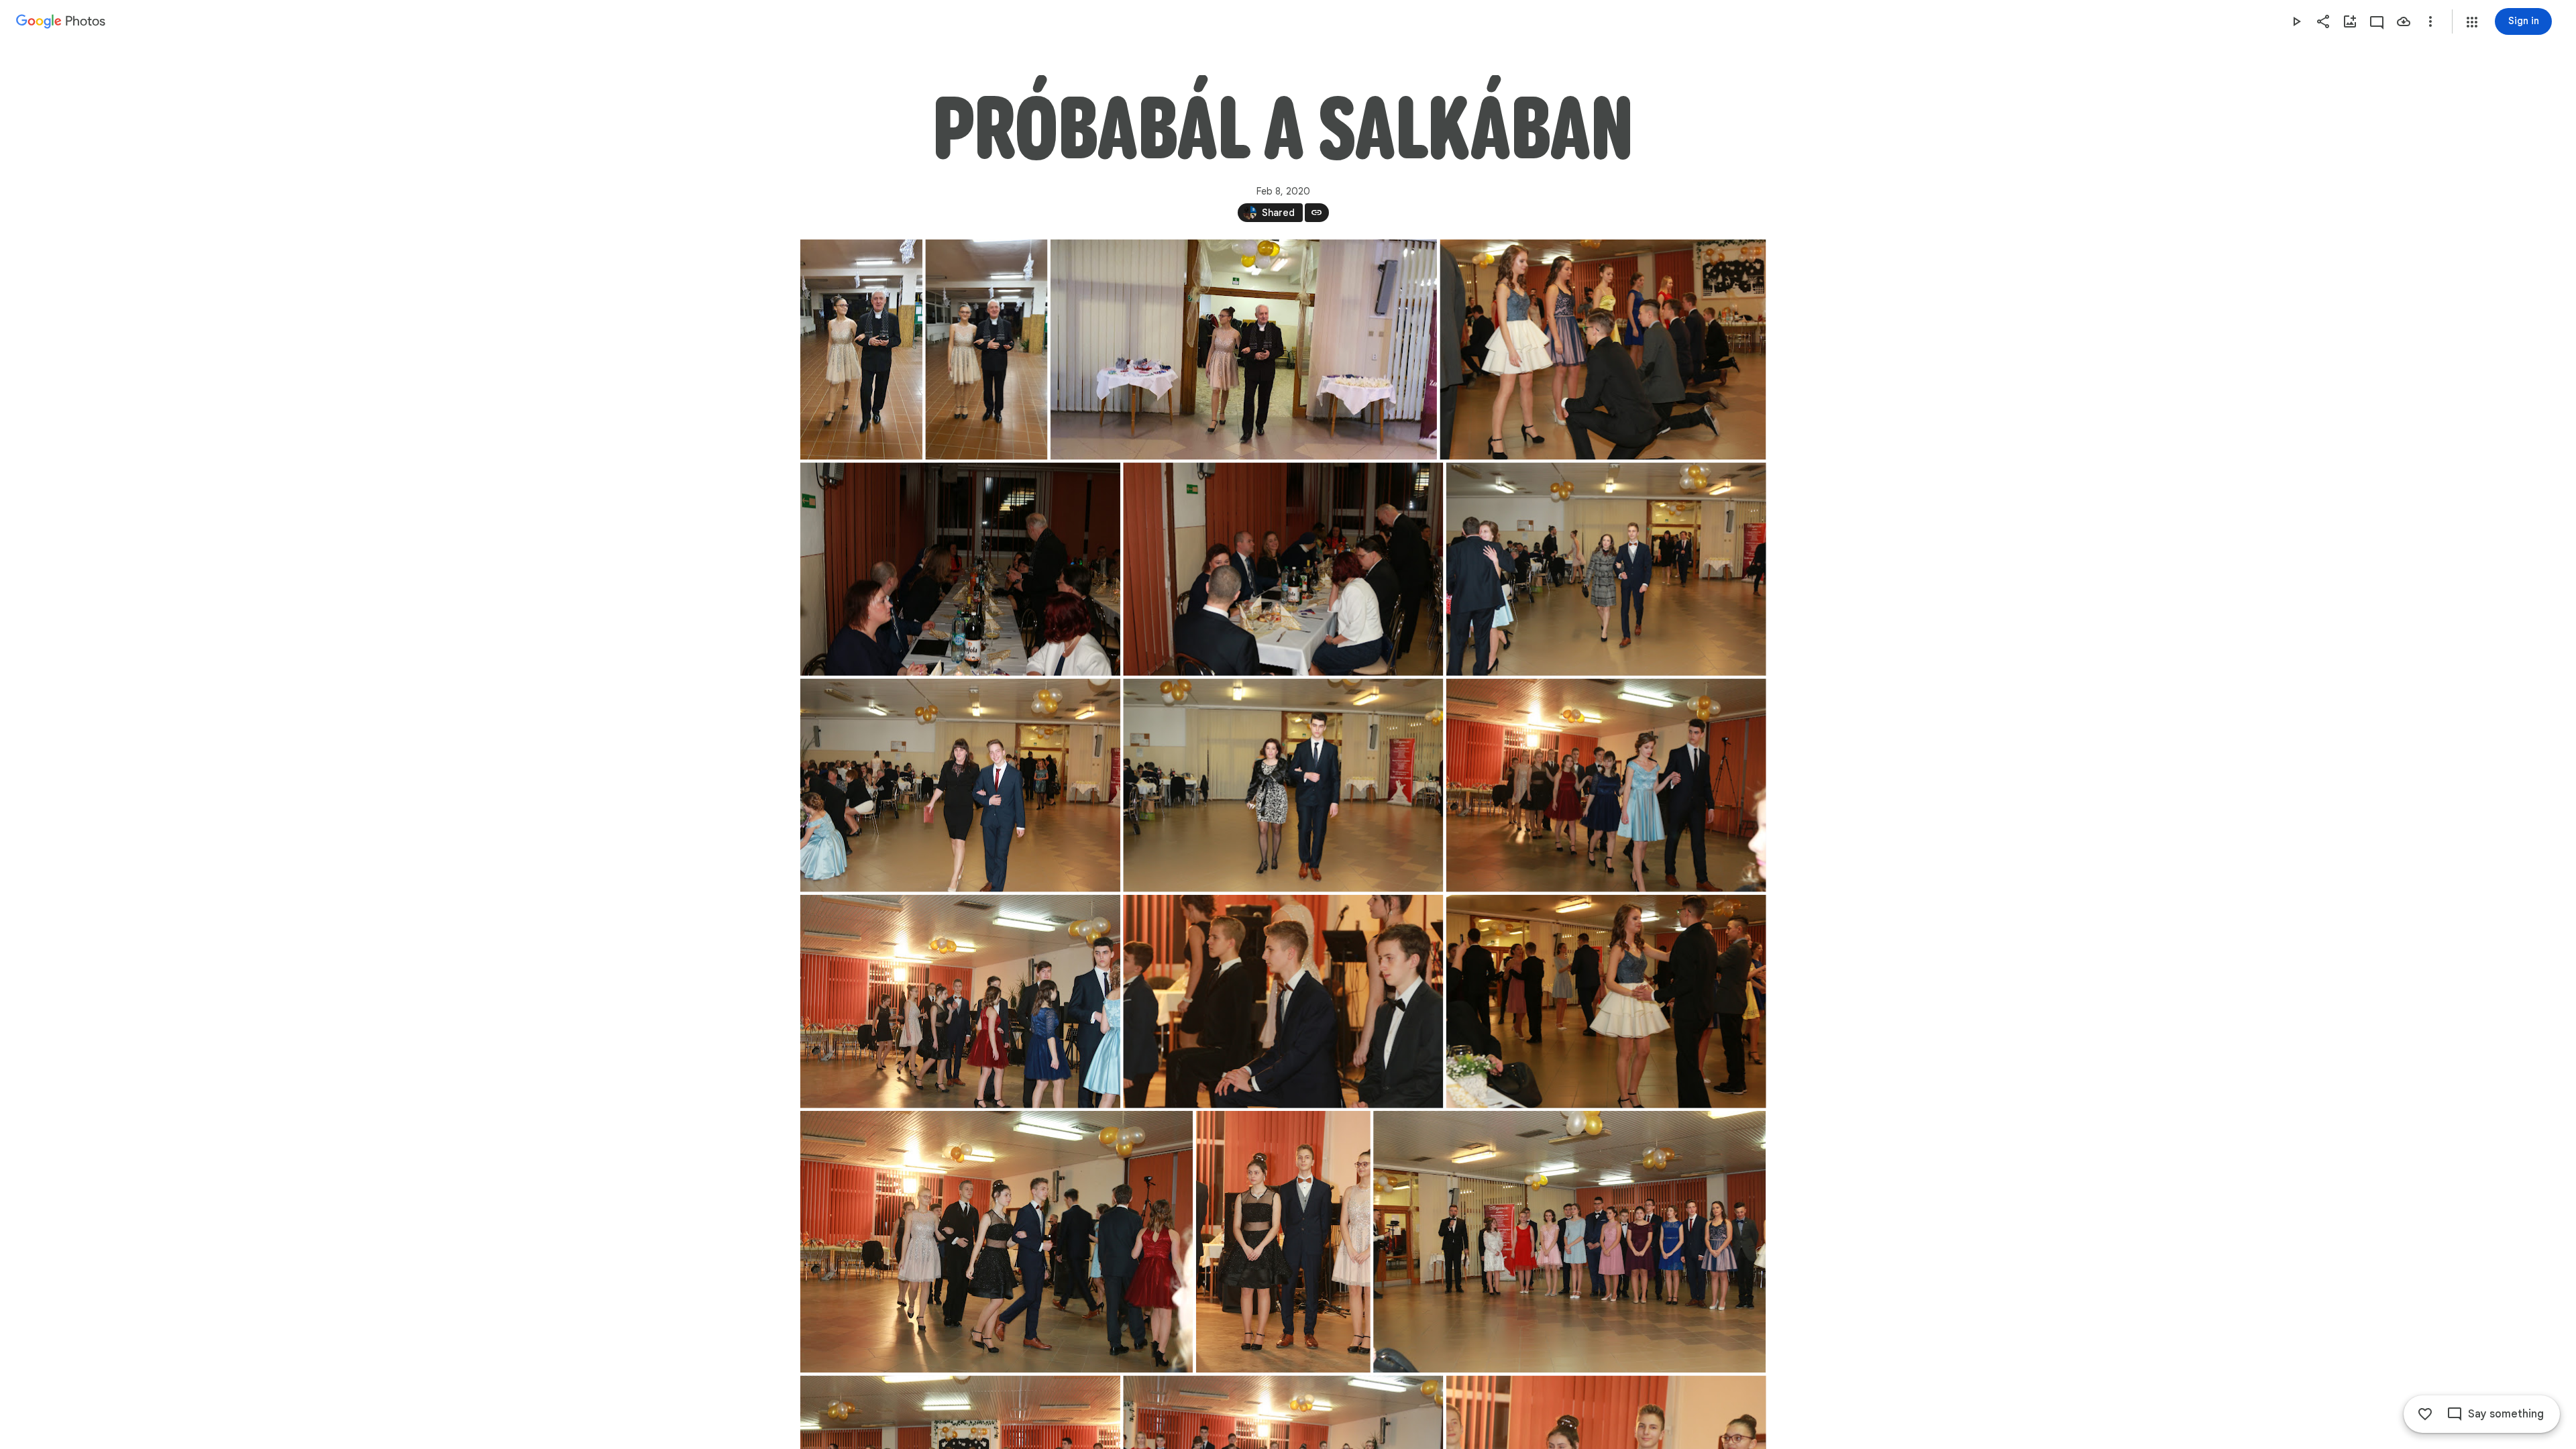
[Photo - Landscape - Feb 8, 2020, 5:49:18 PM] (1243, 350)
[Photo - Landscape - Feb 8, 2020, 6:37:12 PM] (960, 569)
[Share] (2323, 21)
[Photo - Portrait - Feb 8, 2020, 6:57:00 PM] (1283, 1242)
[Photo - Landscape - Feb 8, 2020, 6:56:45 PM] (997, 1242)
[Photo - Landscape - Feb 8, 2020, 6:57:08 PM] (1569, 1242)
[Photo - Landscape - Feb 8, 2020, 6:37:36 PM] (1283, 569)
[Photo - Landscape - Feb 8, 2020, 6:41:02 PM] (1283, 786)
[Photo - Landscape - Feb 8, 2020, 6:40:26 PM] (960, 786)
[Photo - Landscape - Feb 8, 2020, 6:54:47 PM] (1606, 786)
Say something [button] (2506, 1414)
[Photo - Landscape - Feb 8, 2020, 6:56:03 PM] (1283, 1002)
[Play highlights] (2296, 21)
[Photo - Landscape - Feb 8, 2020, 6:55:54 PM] (1603, 350)
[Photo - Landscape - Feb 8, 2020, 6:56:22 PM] (1606, 1002)
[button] (2472, 22)
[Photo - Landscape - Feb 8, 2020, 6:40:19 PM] (1606, 569)
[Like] (2425, 1414)
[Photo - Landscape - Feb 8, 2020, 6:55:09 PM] (960, 1002)
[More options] (2430, 21)
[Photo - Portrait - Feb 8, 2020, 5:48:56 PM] (986, 350)
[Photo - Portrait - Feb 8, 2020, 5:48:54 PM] (861, 350)
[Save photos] (2404, 21)
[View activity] (2377, 21)
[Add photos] (2350, 21)
